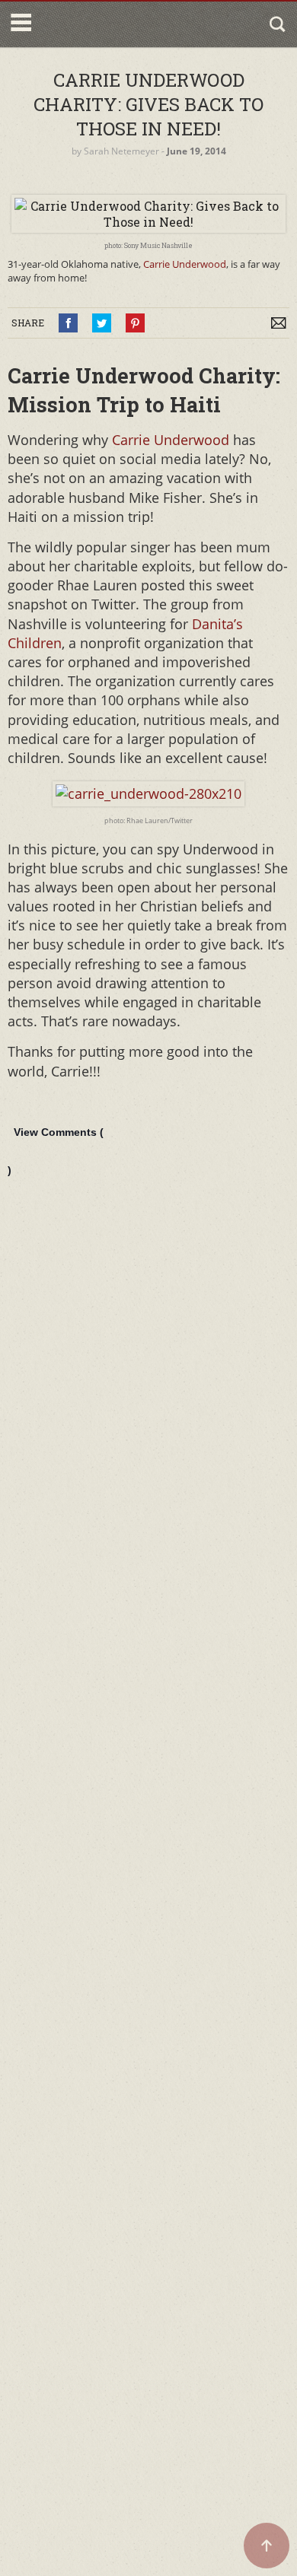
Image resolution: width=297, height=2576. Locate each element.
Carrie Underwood (185, 264)
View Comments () (56, 1151)
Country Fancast (101, 24)
